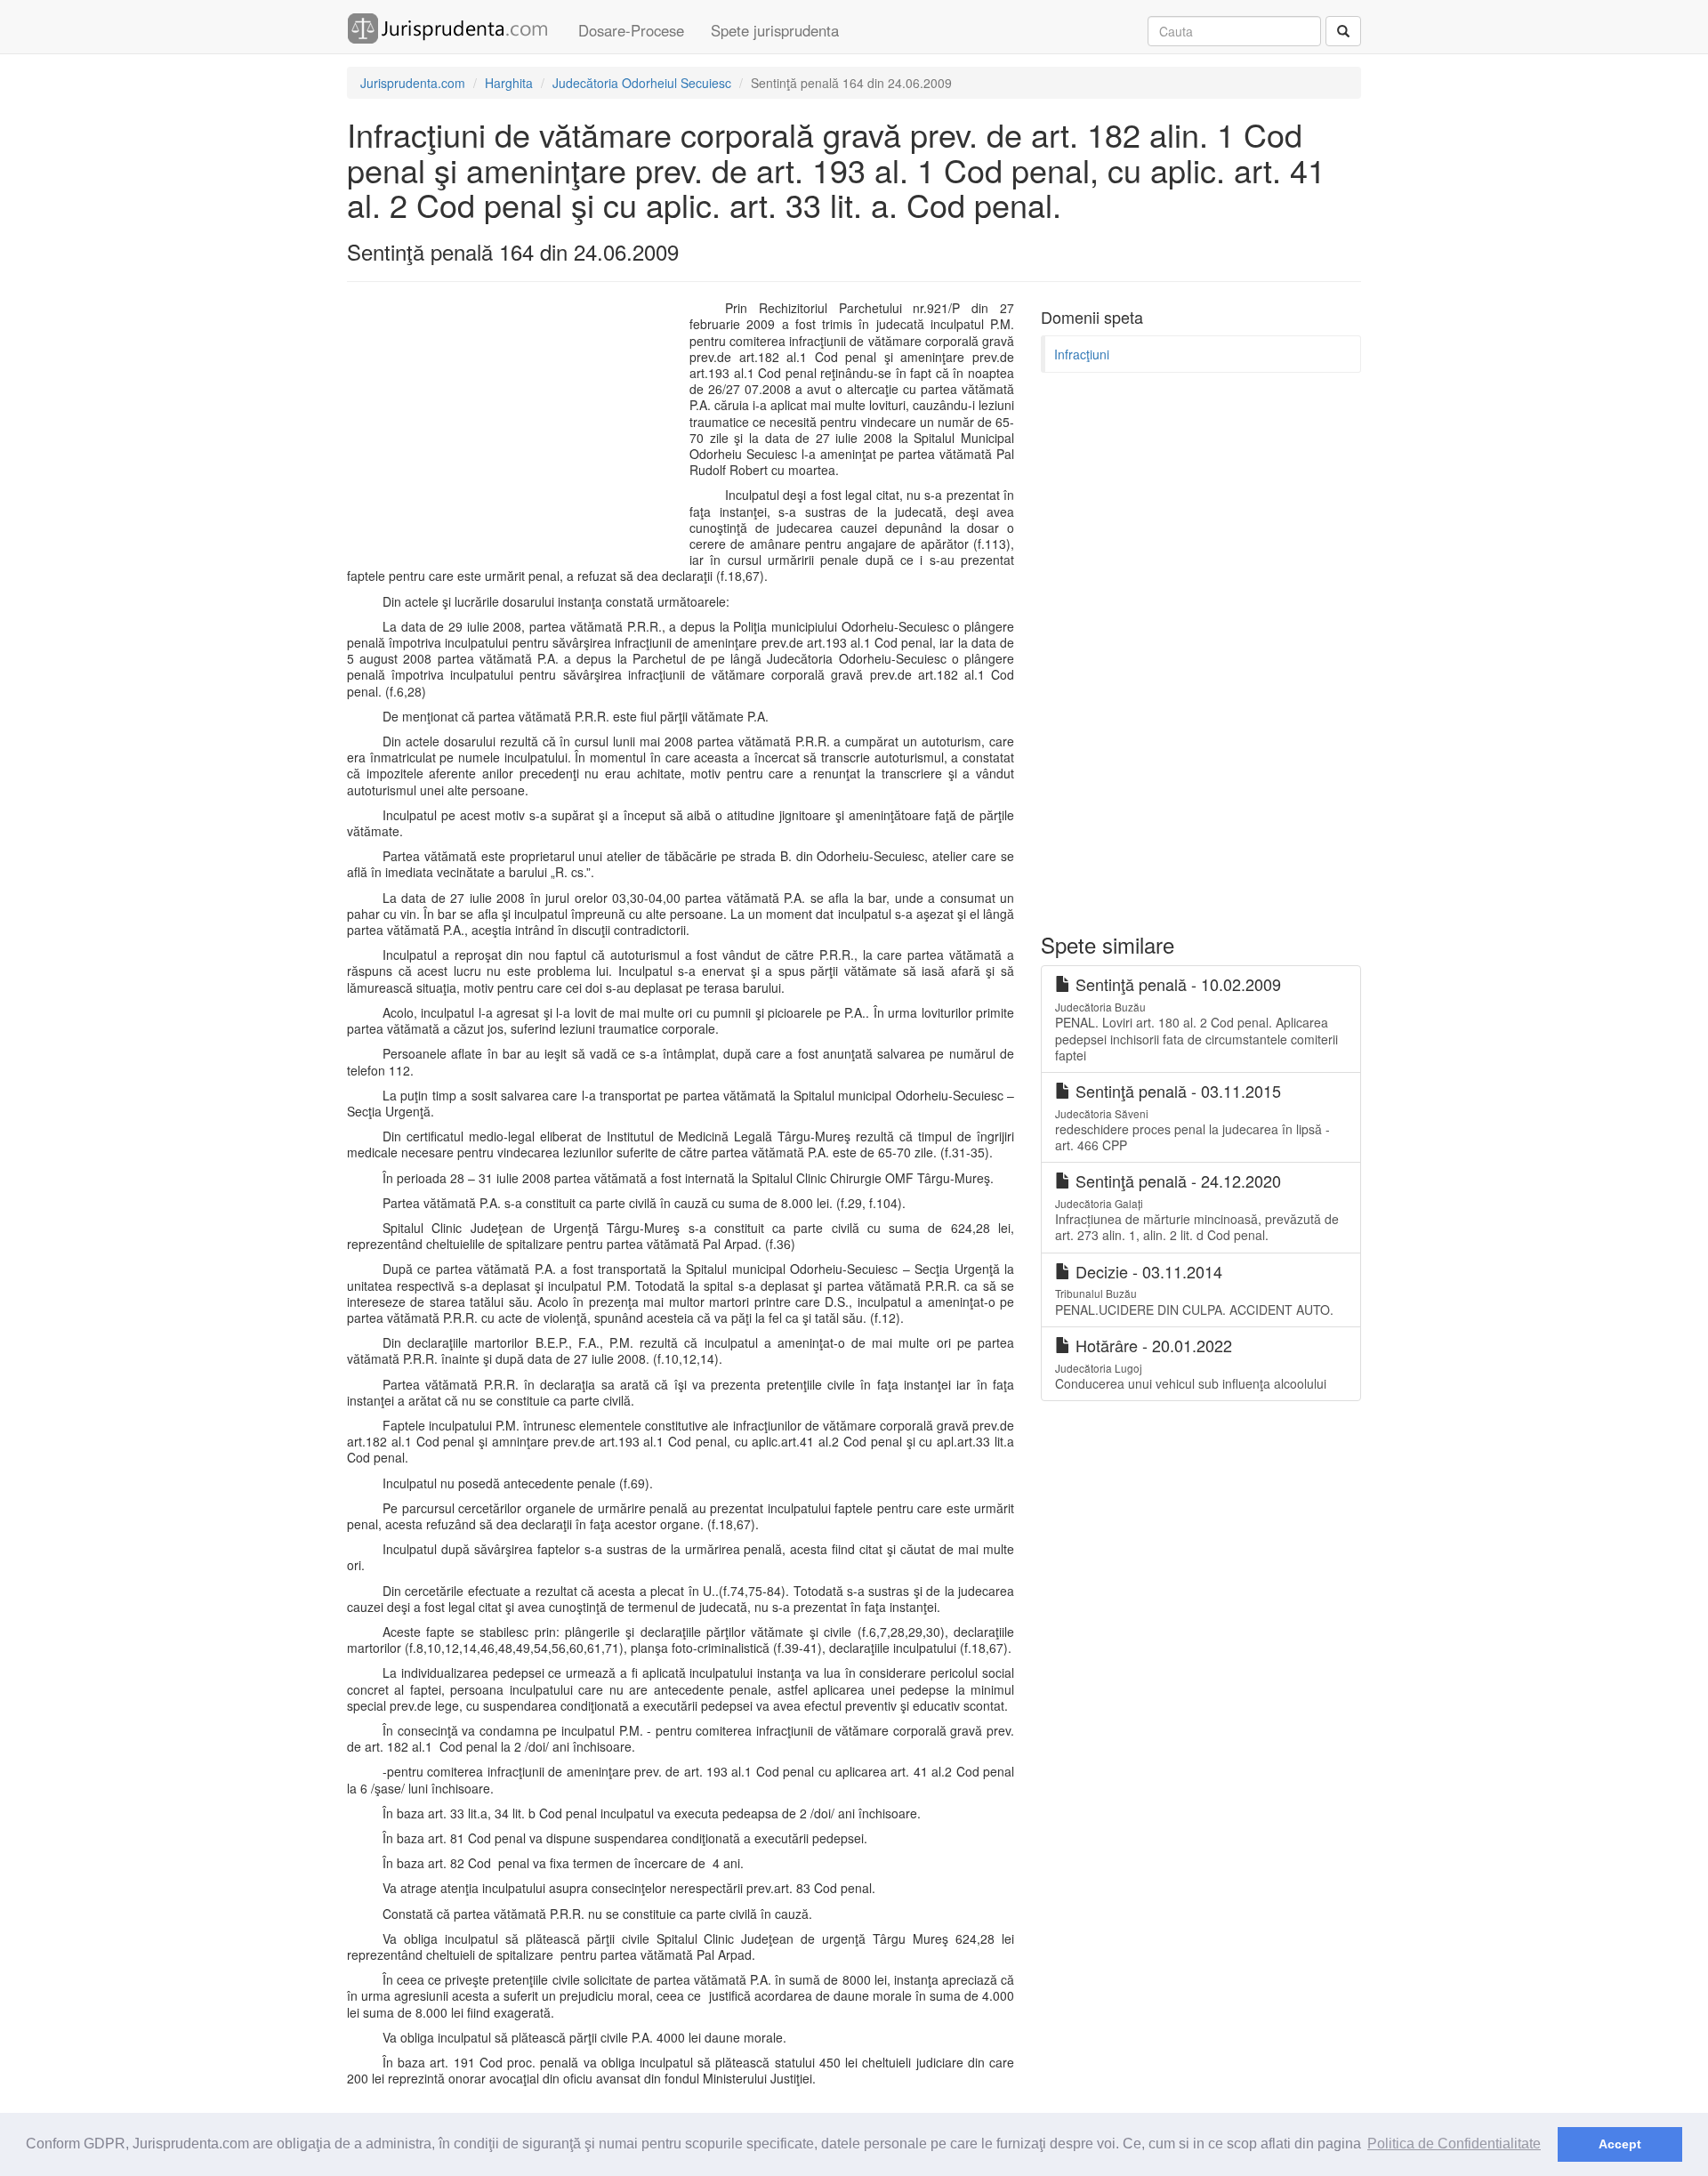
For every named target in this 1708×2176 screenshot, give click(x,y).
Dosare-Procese (631, 30)
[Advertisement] (514, 429)
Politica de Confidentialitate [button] (1454, 2144)
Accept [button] (1620, 2144)
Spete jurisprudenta (775, 30)
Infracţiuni (1082, 354)
